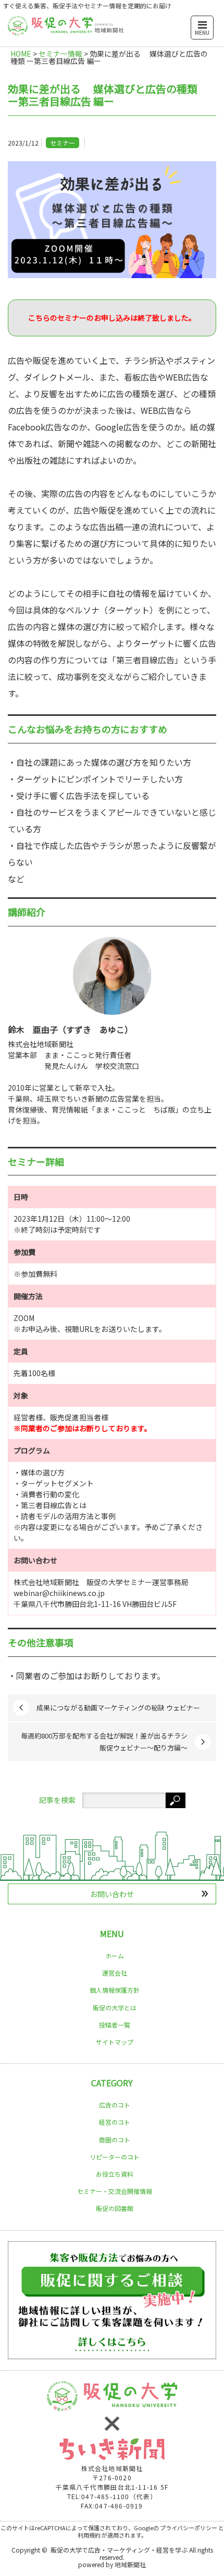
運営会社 (115, 1973)
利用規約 (89, 2535)
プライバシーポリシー (189, 2528)
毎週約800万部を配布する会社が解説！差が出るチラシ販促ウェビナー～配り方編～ (104, 1741)
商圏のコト (115, 2140)
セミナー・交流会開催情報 (115, 2191)
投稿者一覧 (115, 2025)
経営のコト (115, 2122)
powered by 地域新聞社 (112, 2564)
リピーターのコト (115, 2157)
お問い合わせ (112, 1894)
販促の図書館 (115, 2208)
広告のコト (115, 2105)
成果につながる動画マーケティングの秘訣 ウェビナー (118, 1708)
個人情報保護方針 (115, 1990)
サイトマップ (115, 2042)
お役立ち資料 (115, 2174)
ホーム (115, 1956)
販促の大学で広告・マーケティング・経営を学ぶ (119, 2550)
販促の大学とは (115, 2008)
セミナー (63, 143)
